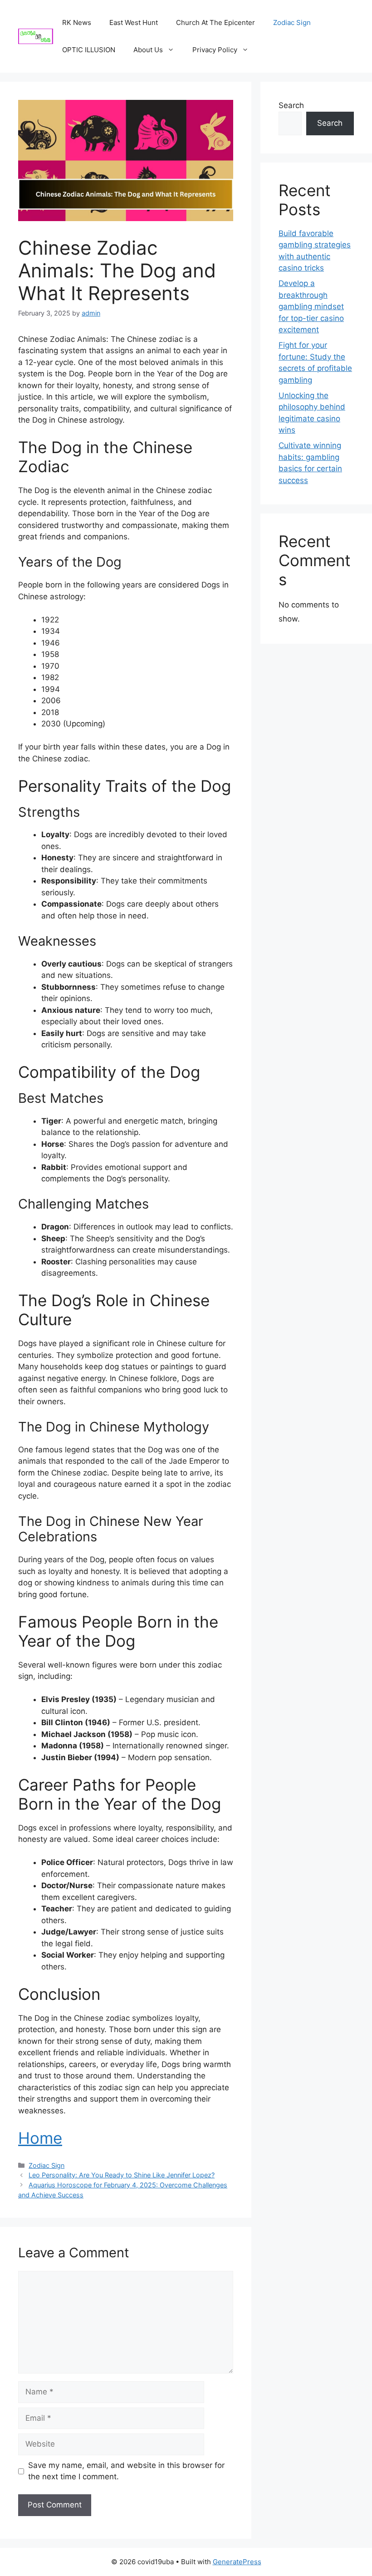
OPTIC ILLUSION (89, 50)
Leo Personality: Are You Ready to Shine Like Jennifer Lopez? (122, 2175)
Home (40, 2138)
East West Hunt (134, 22)
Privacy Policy (215, 50)
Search (291, 105)
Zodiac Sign (292, 22)
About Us (148, 50)
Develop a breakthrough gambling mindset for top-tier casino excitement (311, 306)
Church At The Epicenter (215, 22)
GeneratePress (237, 2562)
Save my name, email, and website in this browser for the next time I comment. (126, 2471)
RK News (77, 22)
